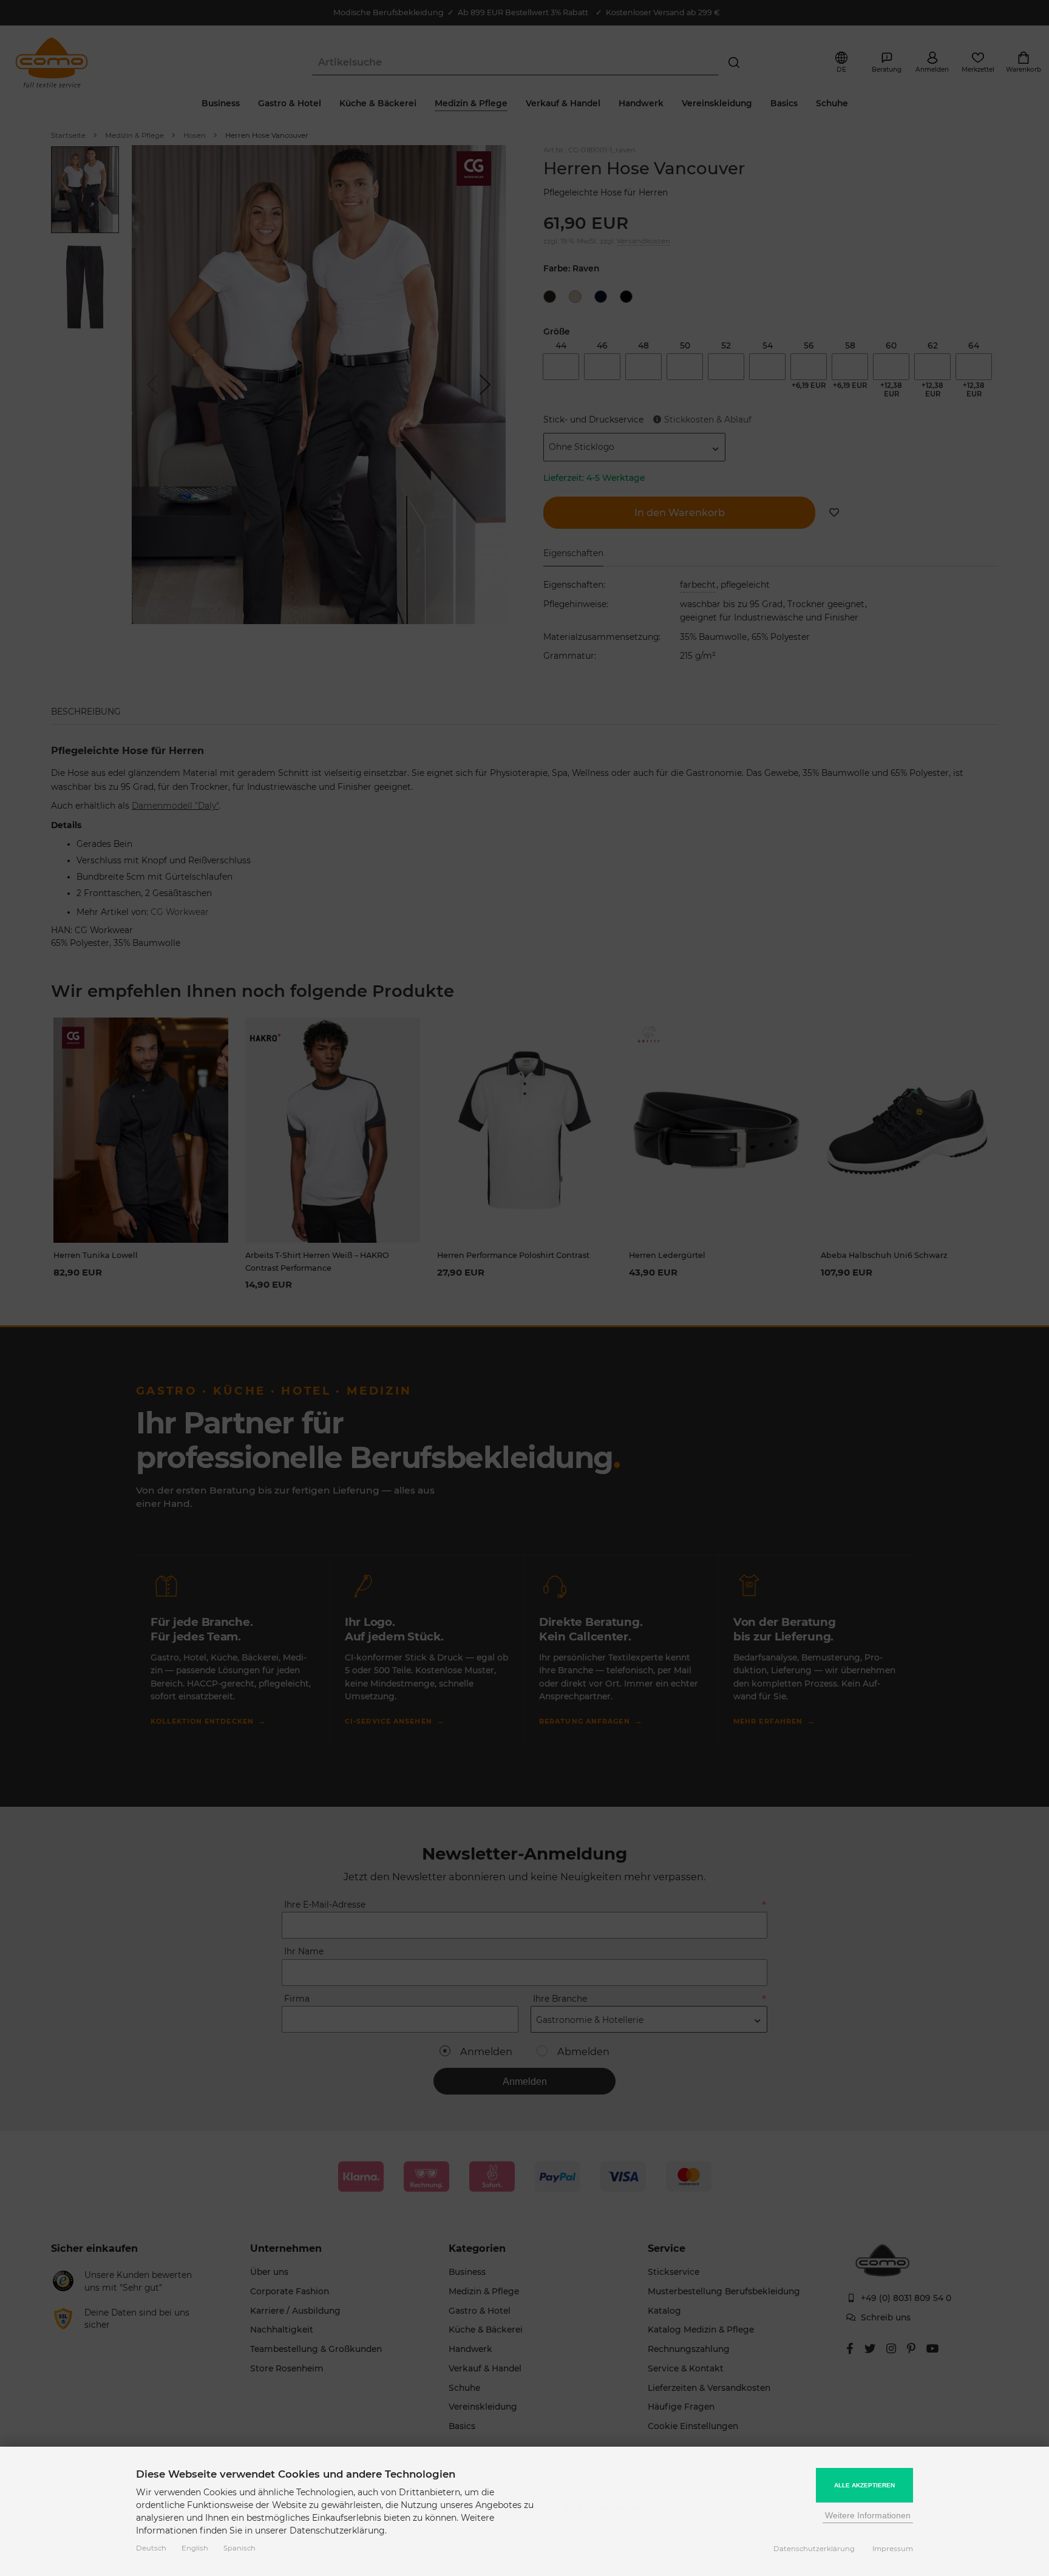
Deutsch (151, 2548)
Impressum (893, 2549)
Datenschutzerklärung (814, 2549)
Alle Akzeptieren (864, 2485)
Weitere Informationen (868, 2515)
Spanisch (239, 2548)
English (195, 2548)
